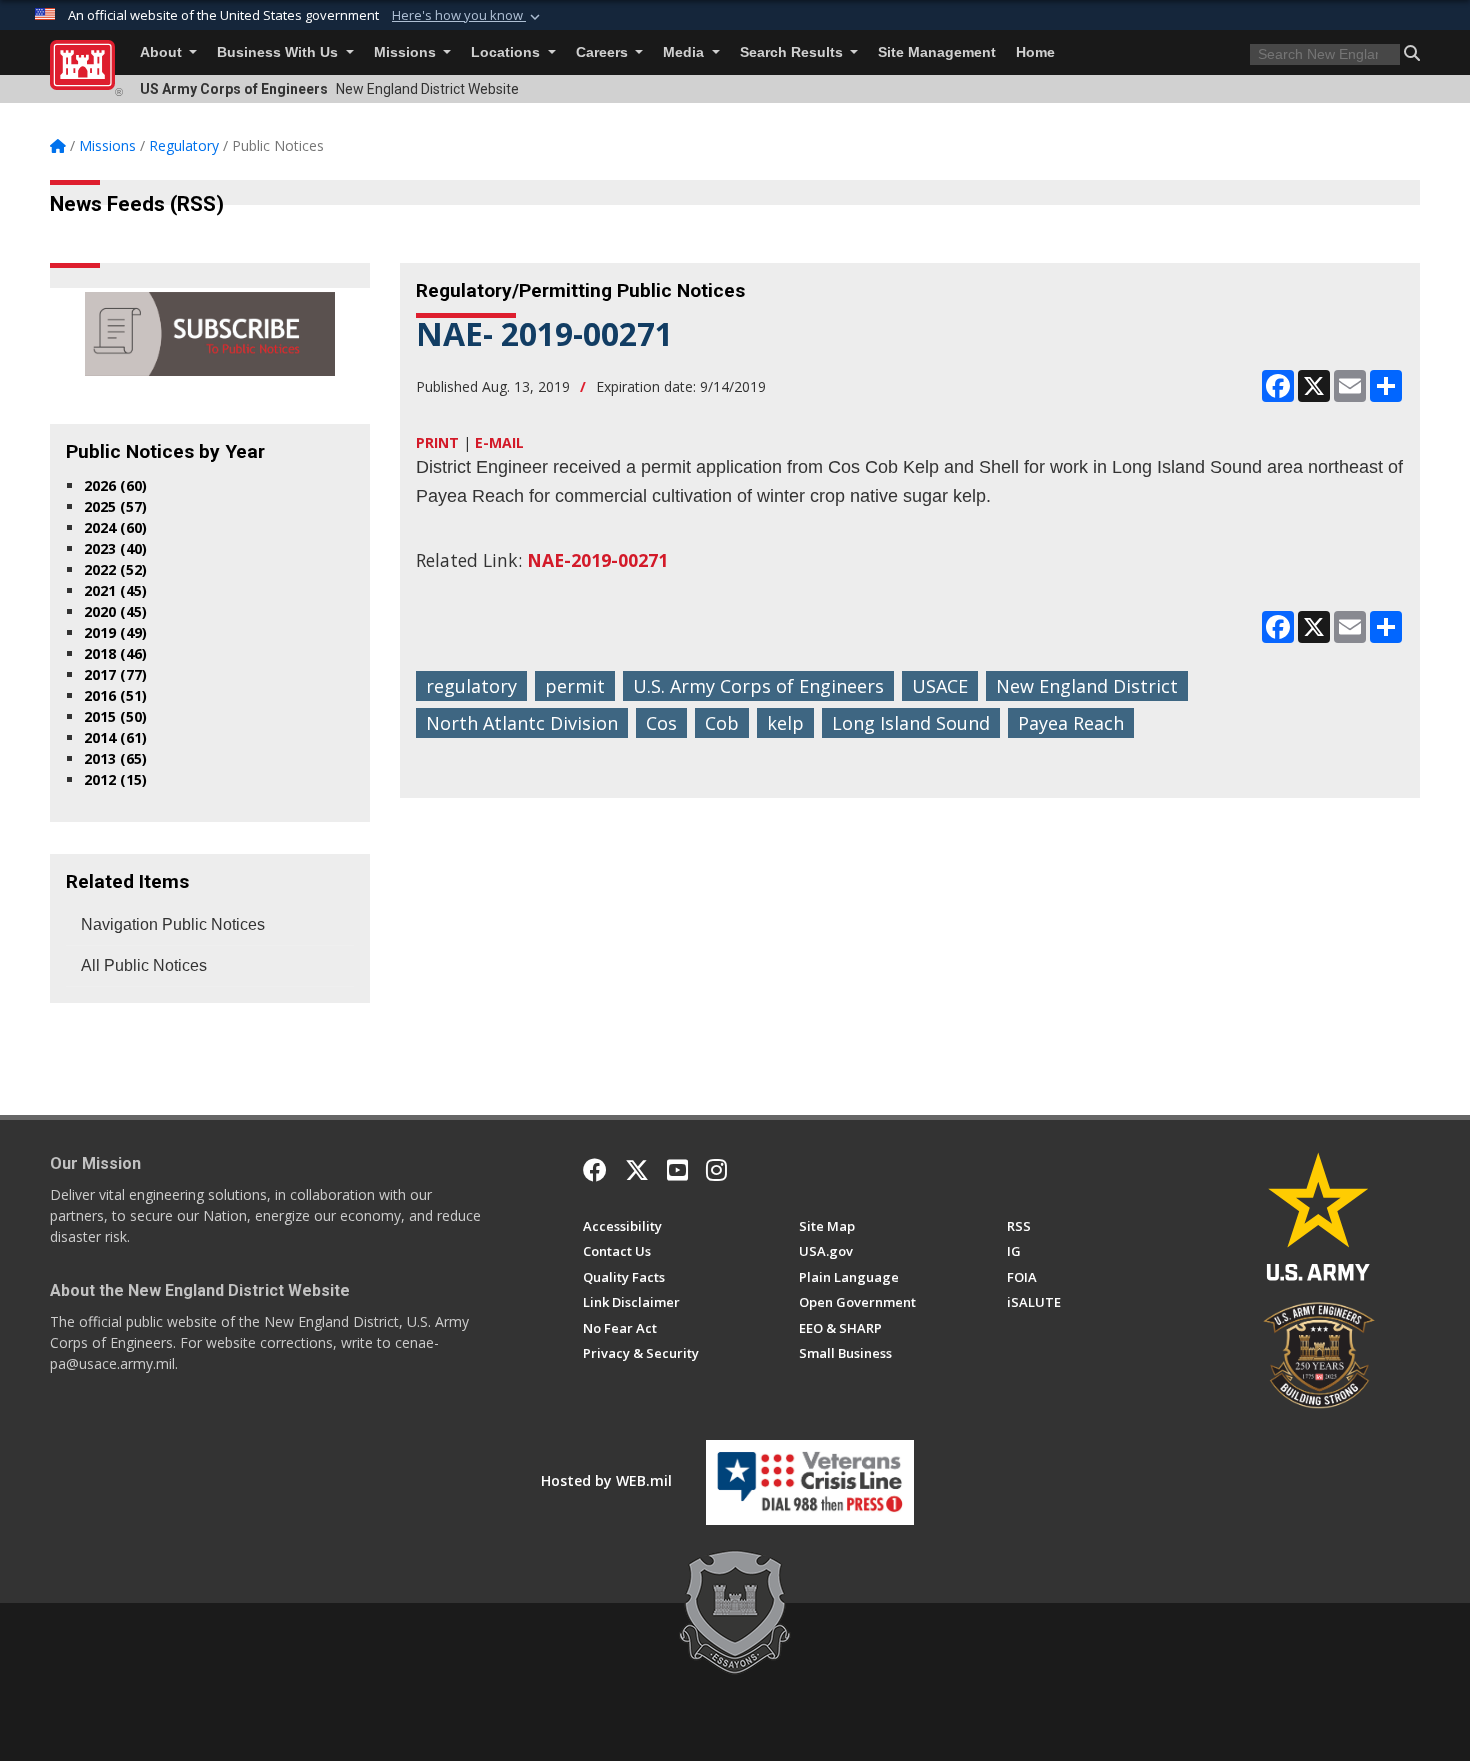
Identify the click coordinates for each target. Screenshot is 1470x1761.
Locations (507, 52)
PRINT (437, 442)
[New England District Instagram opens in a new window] (716, 1170)
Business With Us (279, 52)
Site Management (937, 52)
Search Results (793, 52)
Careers (604, 52)
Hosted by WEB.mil (606, 1480)
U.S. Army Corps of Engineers (758, 686)
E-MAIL (499, 442)
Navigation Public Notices (173, 924)
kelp (785, 723)
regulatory (471, 686)
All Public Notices (144, 965)
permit (575, 686)
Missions (407, 52)
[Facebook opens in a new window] (595, 1170)
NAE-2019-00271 (597, 560)
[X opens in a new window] (637, 1170)
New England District (1087, 686)
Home (1035, 52)
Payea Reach (1071, 723)
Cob (722, 723)
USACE (940, 686)
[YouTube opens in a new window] (677, 1170)
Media (685, 52)
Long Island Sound (911, 723)
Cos (661, 723)
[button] (468, 16)
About (163, 52)
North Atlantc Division (522, 723)
